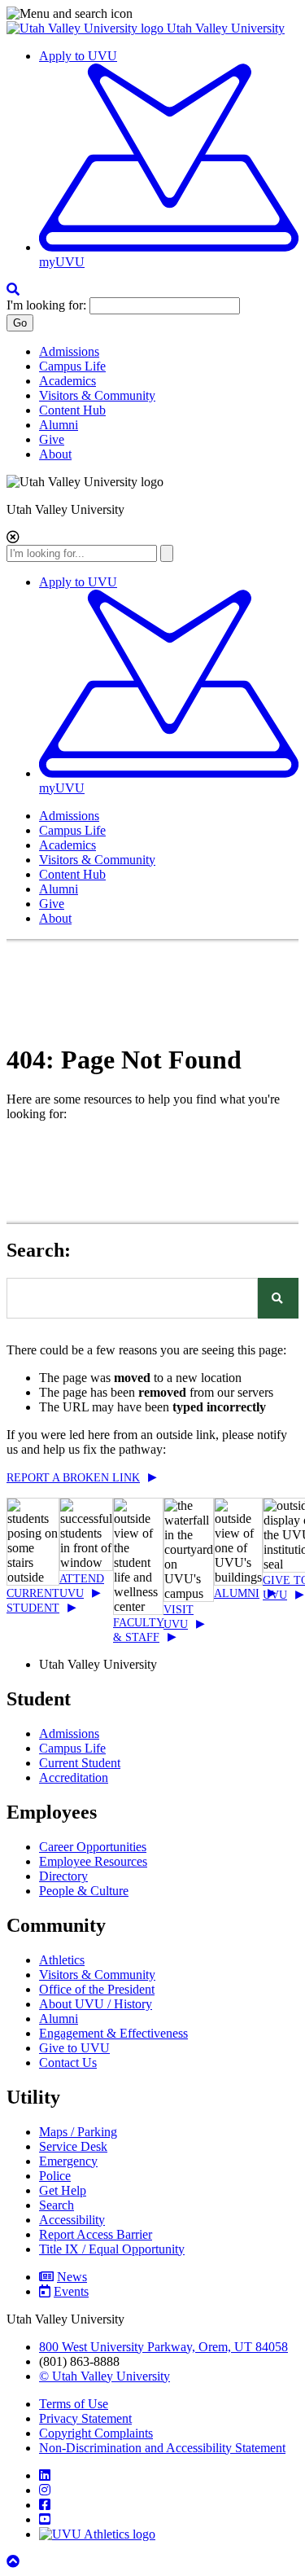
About (55, 454)
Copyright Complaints (96, 2433)
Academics (68, 381)
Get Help (63, 2190)
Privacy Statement (85, 2418)
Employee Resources (93, 1861)
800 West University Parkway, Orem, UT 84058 (163, 2347)
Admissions (69, 351)
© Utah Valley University (105, 2376)
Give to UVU (74, 2048)
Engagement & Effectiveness (113, 2033)
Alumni (59, 425)
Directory (63, 1876)
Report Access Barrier (96, 2234)
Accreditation (74, 1777)
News (72, 2277)
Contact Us (68, 2063)
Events (71, 2291)
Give (52, 439)
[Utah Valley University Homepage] (87, 28)
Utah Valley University (226, 28)
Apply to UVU (78, 56)
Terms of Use (74, 2404)
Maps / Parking (78, 2132)
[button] (152, 14)
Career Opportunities (93, 1847)
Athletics (62, 1960)
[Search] (278, 1298)
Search (57, 2205)
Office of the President (97, 1989)
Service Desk (73, 2146)
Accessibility (72, 2220)
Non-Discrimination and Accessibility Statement (162, 2448)
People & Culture (84, 1891)
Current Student (80, 1763)
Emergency (68, 2161)
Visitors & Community (97, 395)
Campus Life (72, 366)
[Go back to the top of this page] (15, 2562)
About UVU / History (96, 2004)
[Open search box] (13, 290)
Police (55, 2176)
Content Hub (72, 410)
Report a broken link (73, 1478)
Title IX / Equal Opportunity (112, 2249)
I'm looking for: (46, 305)
